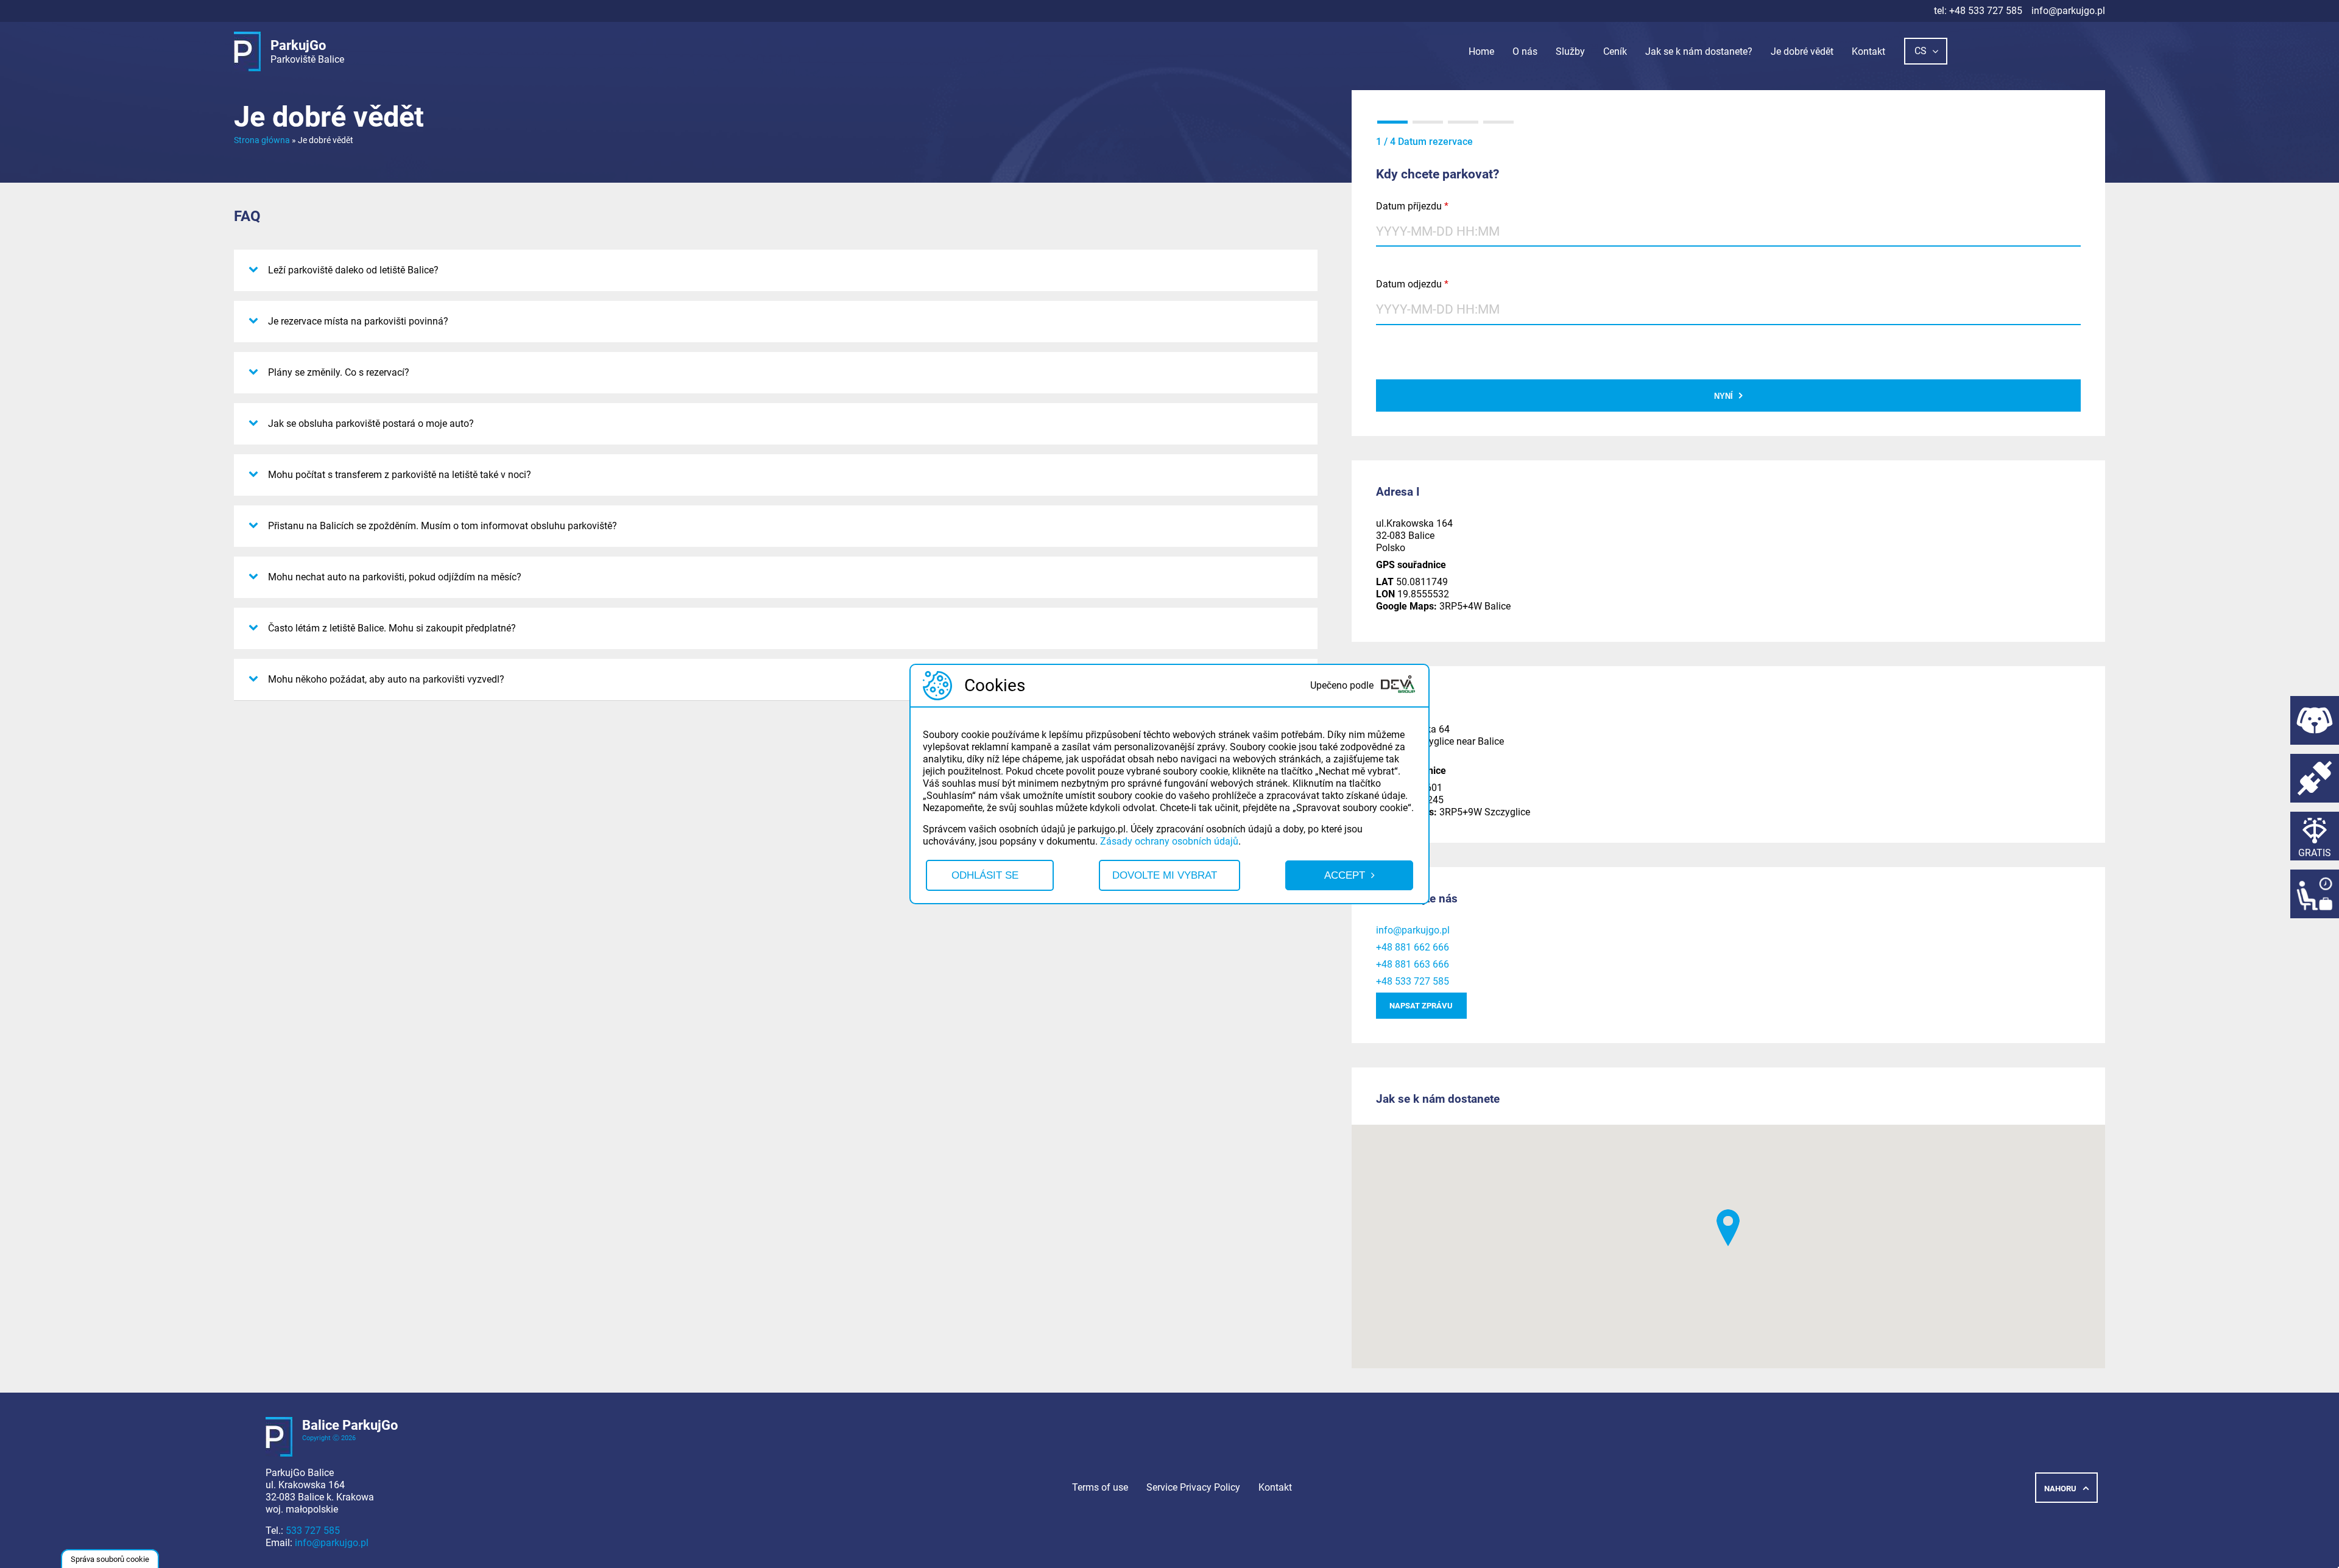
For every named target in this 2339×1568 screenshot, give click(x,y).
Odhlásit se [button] (985, 875)
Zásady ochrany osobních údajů (1169, 841)
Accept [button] (1345, 875)
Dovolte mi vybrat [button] (1165, 875)
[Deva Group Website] (1398, 686)
